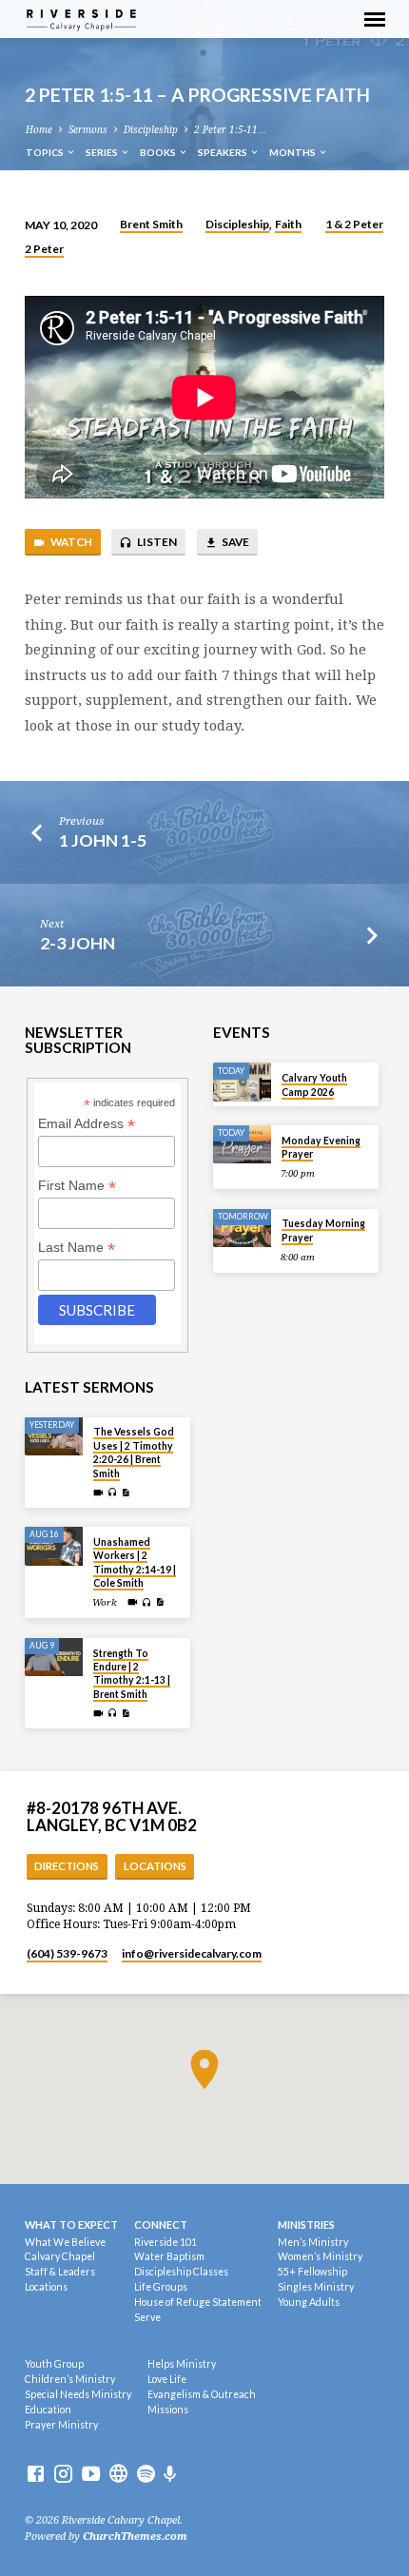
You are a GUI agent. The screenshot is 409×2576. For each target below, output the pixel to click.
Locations (155, 1866)
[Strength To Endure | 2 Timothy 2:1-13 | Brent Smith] (54, 1658)
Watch (70, 542)
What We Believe (65, 2242)
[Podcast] (170, 2475)
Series (103, 152)
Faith (288, 224)
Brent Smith (151, 224)
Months (293, 152)
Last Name (77, 1248)
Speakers (224, 152)
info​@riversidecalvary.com (192, 1953)
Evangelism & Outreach (202, 2394)
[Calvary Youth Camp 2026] (242, 1082)
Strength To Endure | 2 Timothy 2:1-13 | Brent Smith (132, 1674)
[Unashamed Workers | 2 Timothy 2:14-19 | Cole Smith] (54, 1546)
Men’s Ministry (313, 2242)
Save (234, 542)
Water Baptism (169, 2256)
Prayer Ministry (61, 2425)
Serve (147, 2317)
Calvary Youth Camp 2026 (314, 1084)
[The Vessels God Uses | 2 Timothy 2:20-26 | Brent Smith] (54, 1437)
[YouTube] (91, 2475)
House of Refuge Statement (198, 2302)
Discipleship (151, 130)
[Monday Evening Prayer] (242, 1145)
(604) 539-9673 (67, 1953)
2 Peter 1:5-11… (230, 130)
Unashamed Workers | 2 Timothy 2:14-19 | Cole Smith (135, 1562)
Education (48, 2410)
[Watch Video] (98, 1493)
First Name (77, 1186)
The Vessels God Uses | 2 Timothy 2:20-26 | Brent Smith (134, 1452)
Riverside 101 (166, 2242)
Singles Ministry (316, 2287)
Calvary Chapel (60, 2256)
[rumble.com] (118, 2475)
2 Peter (44, 249)
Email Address (87, 1124)
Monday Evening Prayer (321, 1147)
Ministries (306, 2225)
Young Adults (309, 2302)
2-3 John (78, 943)
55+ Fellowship (312, 2272)
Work (105, 1602)
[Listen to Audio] (113, 1493)
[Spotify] (146, 2475)
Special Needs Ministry (78, 2394)
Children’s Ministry (70, 2379)
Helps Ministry (182, 2364)
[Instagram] (63, 2475)
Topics (46, 152)
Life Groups (161, 2287)
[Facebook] (36, 2475)
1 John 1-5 (103, 840)
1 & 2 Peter (354, 224)
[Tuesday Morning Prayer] (242, 1229)
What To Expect (71, 2225)
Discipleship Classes (181, 2272)
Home (39, 130)
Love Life (167, 2379)
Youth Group (54, 2364)
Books (159, 152)
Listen (156, 542)
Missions (168, 2410)
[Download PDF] (126, 1493)
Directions (67, 1866)
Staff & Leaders (60, 2272)
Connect (161, 2225)
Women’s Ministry (320, 2256)
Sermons (88, 130)
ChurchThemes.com (135, 2537)
